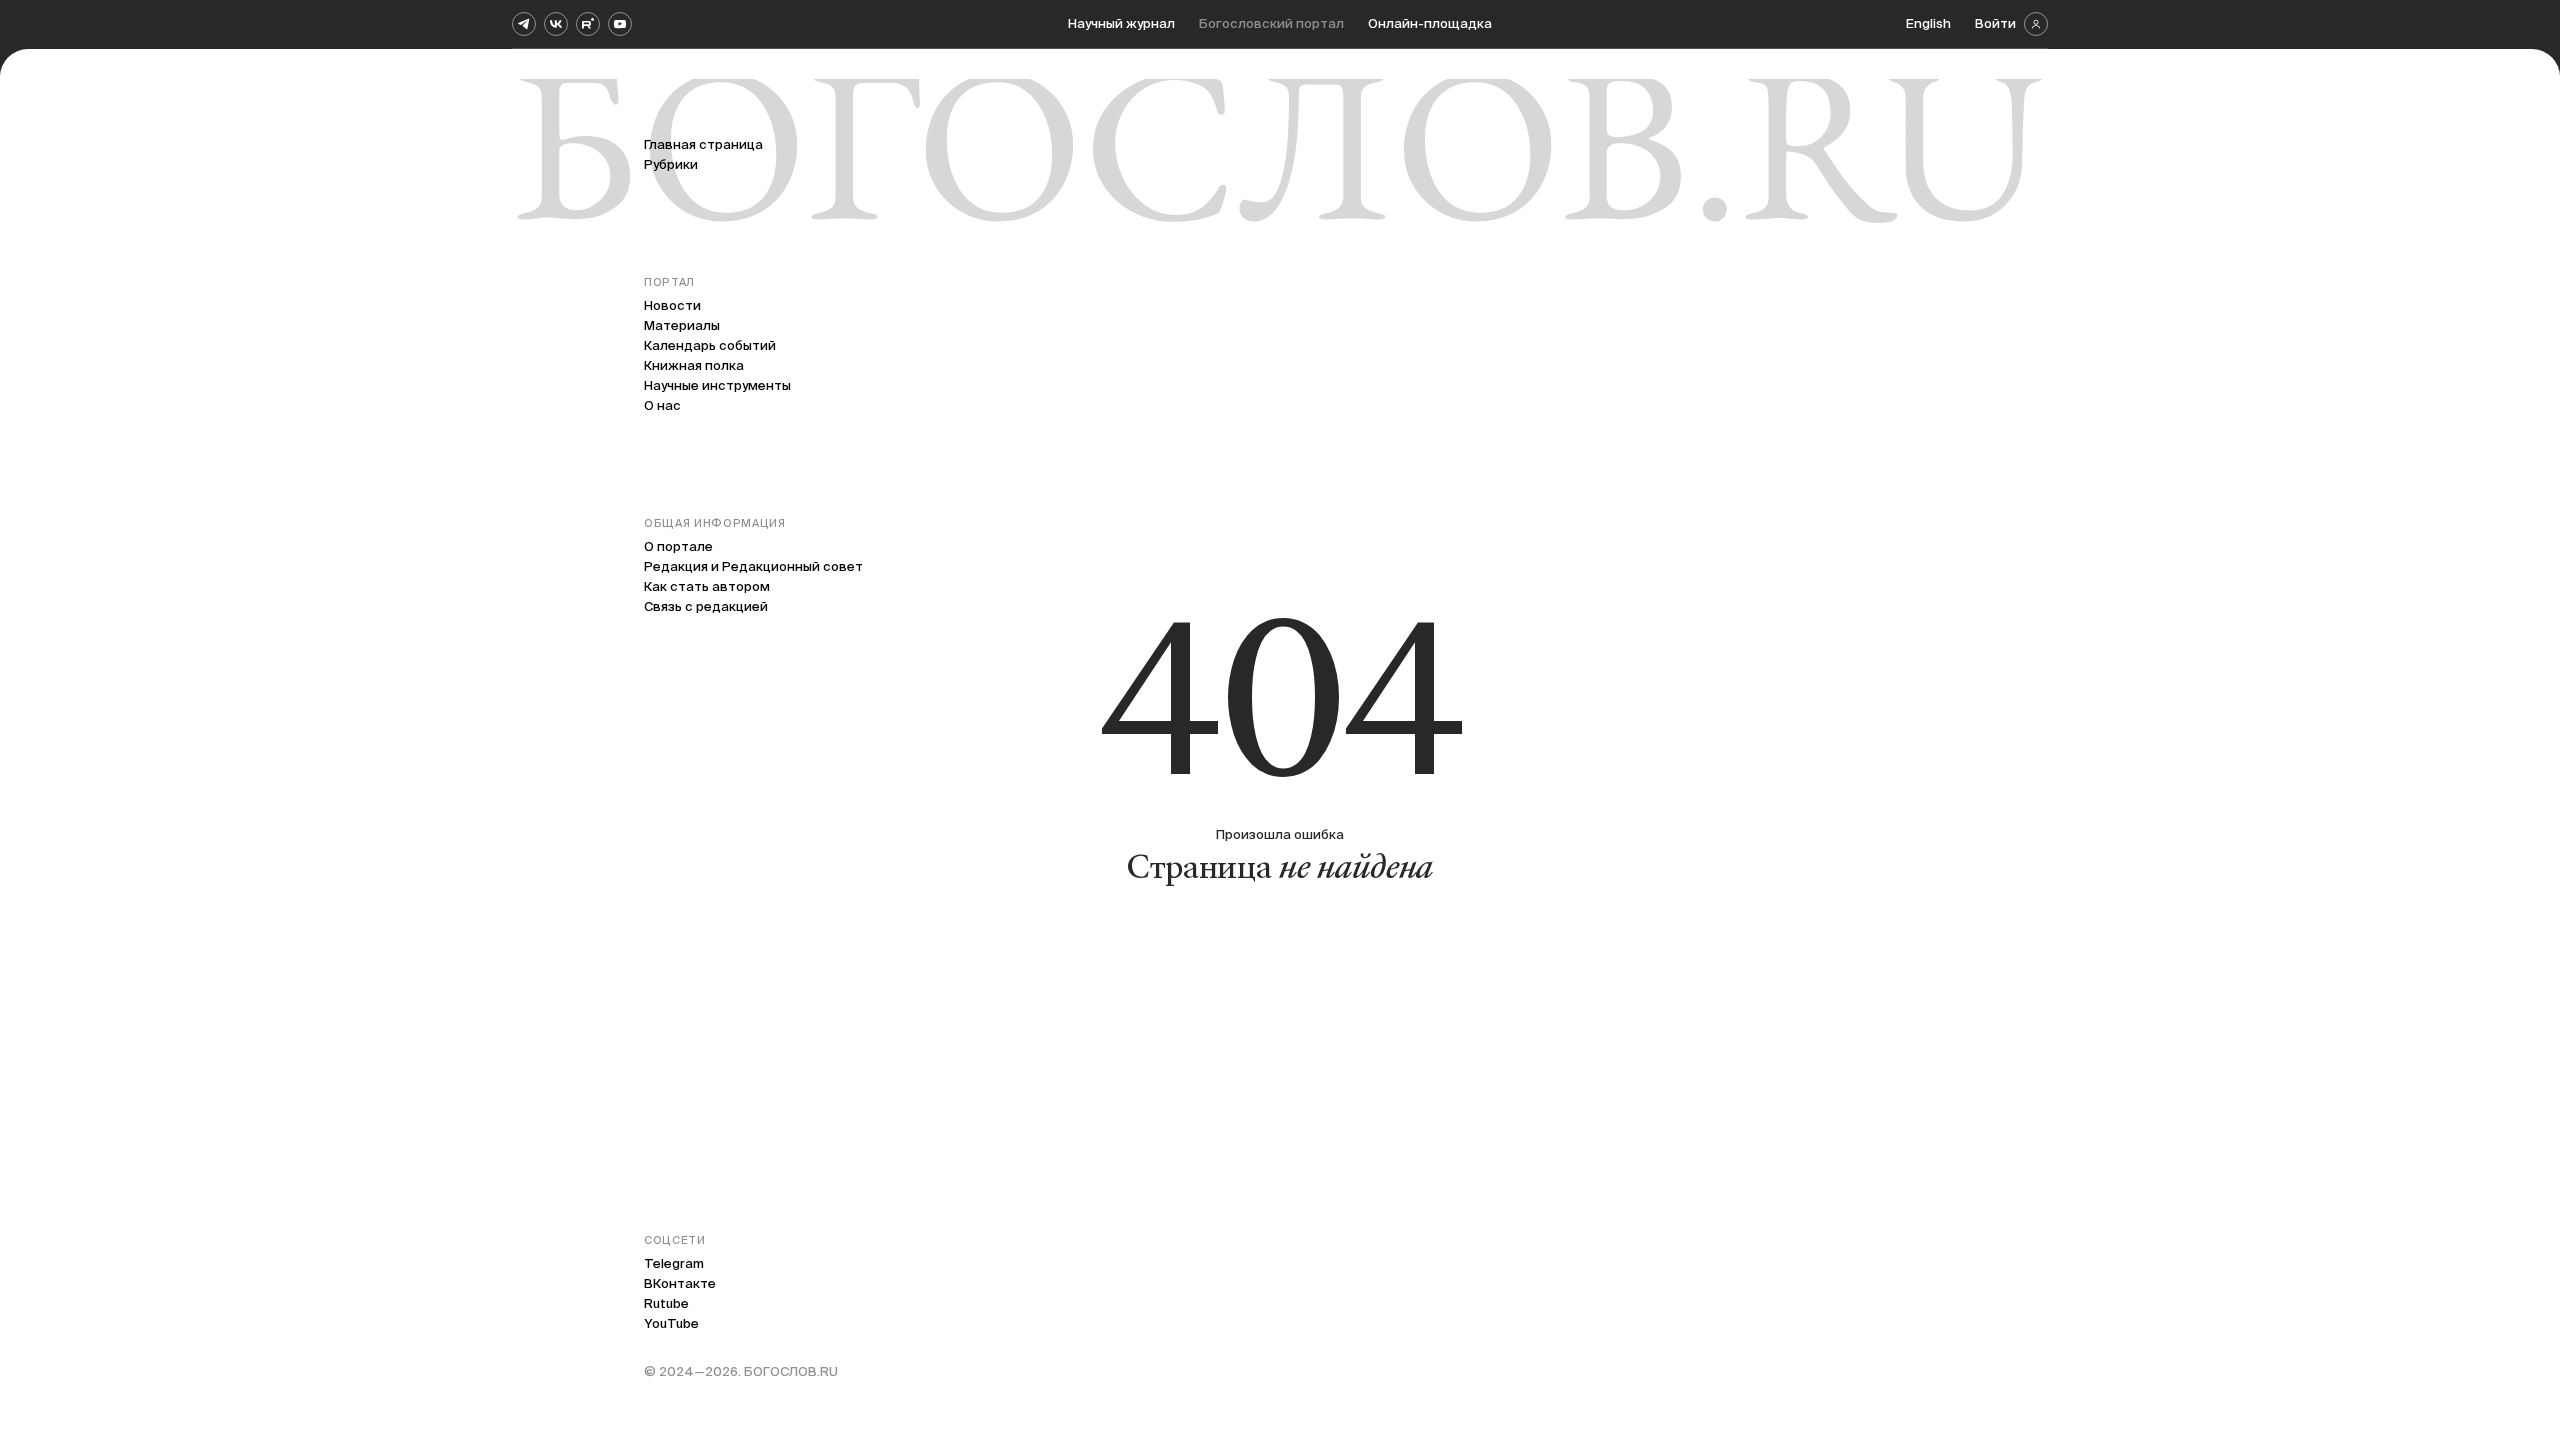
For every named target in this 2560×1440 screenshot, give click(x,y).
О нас (662, 405)
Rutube (666, 1303)
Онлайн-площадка (1430, 23)
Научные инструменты (717, 385)
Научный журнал (1121, 23)
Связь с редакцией (706, 606)
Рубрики (671, 164)
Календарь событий (710, 345)
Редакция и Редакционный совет (753, 566)
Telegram (674, 1263)
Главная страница (703, 144)
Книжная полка (694, 365)
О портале (678, 546)
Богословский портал (1271, 23)
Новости (672, 305)
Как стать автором (707, 586)
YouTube (671, 1323)
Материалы (682, 325)
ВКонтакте (680, 1283)
